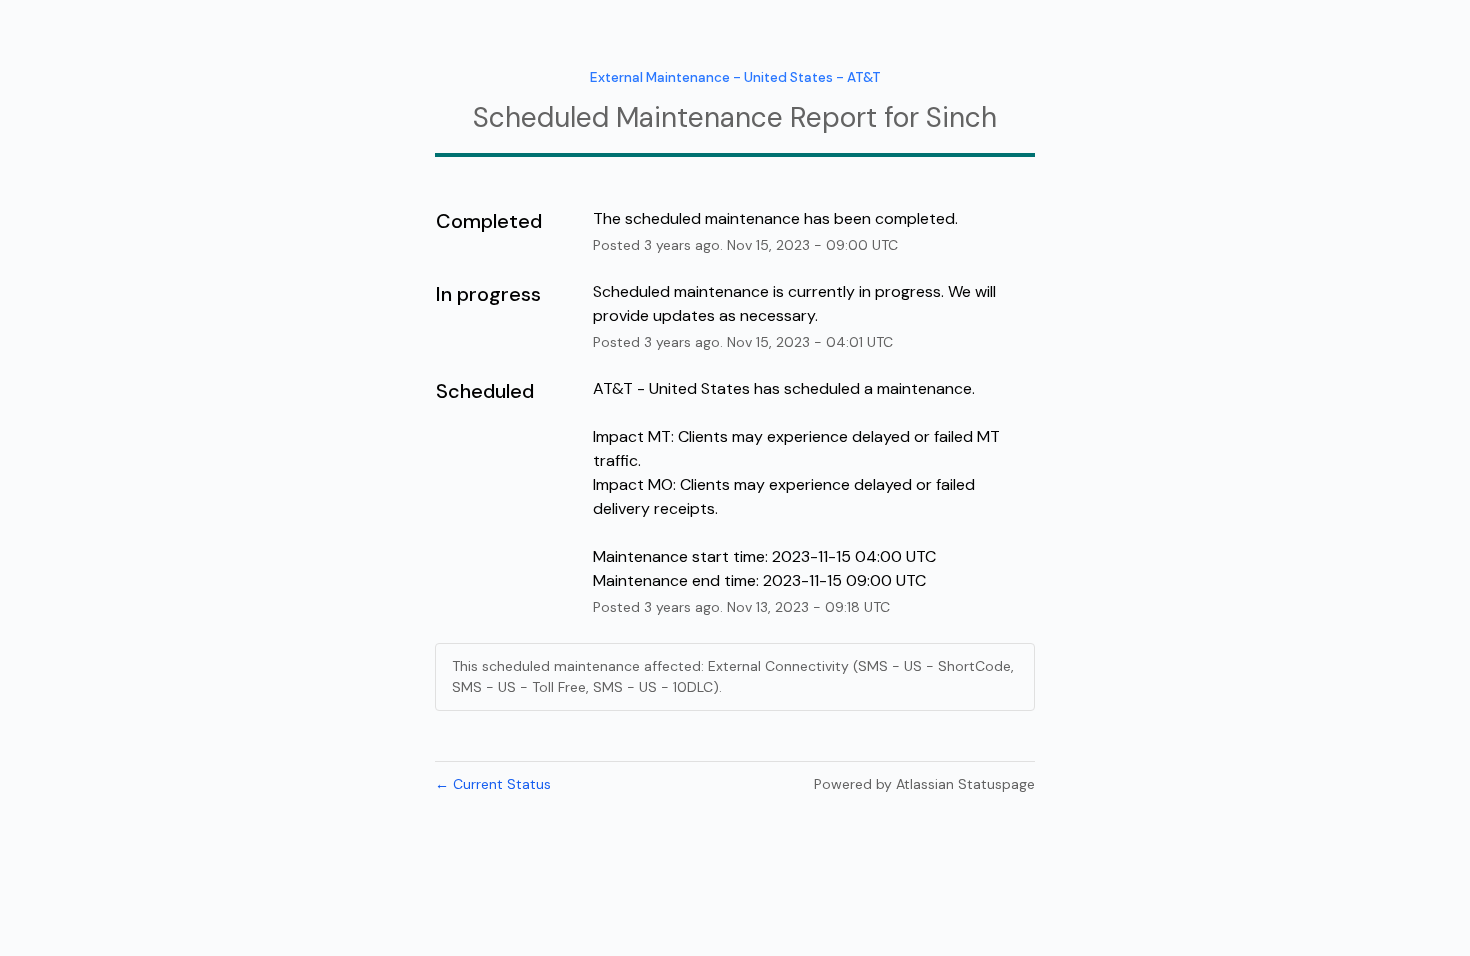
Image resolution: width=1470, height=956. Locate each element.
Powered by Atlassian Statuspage (924, 784)
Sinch (961, 117)
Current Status (493, 784)
